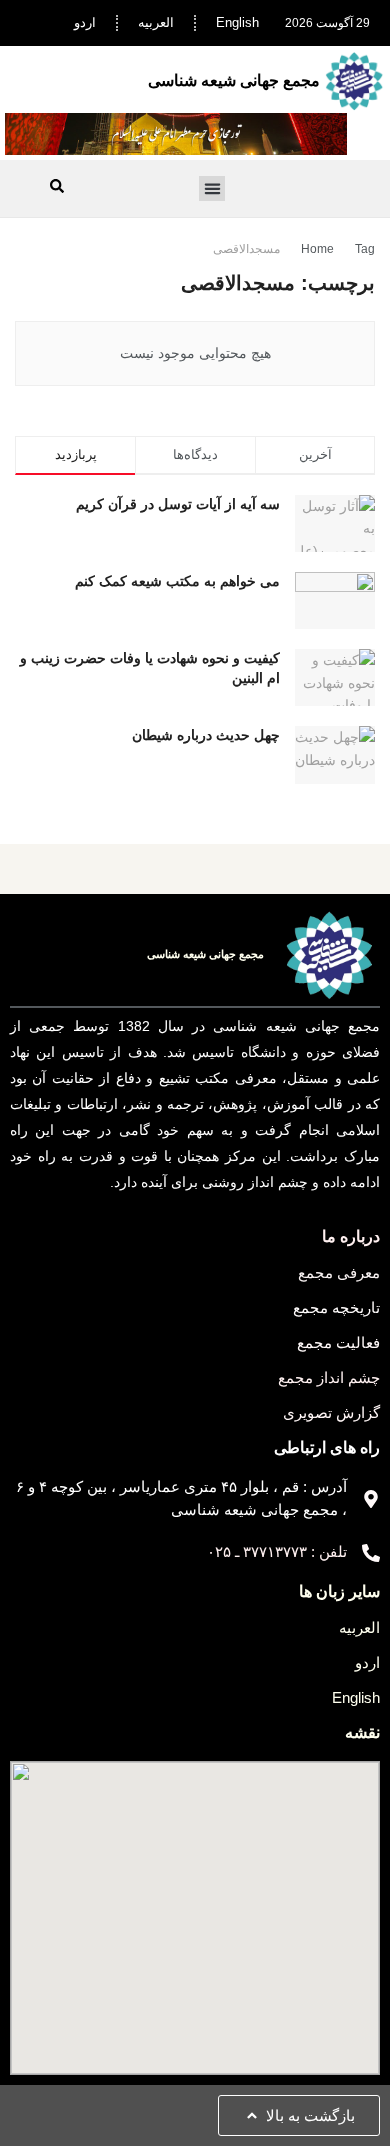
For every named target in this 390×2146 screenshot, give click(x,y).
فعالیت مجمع (338, 1342)
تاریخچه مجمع (336, 1307)
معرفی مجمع (339, 1272)
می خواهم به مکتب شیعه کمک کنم (177, 581)
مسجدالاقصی (246, 249)
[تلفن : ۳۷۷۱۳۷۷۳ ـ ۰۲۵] (371, 1553)
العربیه (156, 22)
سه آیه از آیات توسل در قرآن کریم (178, 504)
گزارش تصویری (331, 1412)
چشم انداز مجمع (329, 1377)
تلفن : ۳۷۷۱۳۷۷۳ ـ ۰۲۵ (277, 1551)
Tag (365, 249)
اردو (85, 22)
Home (317, 249)
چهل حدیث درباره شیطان (206, 735)
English (237, 22)
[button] (212, 189)
